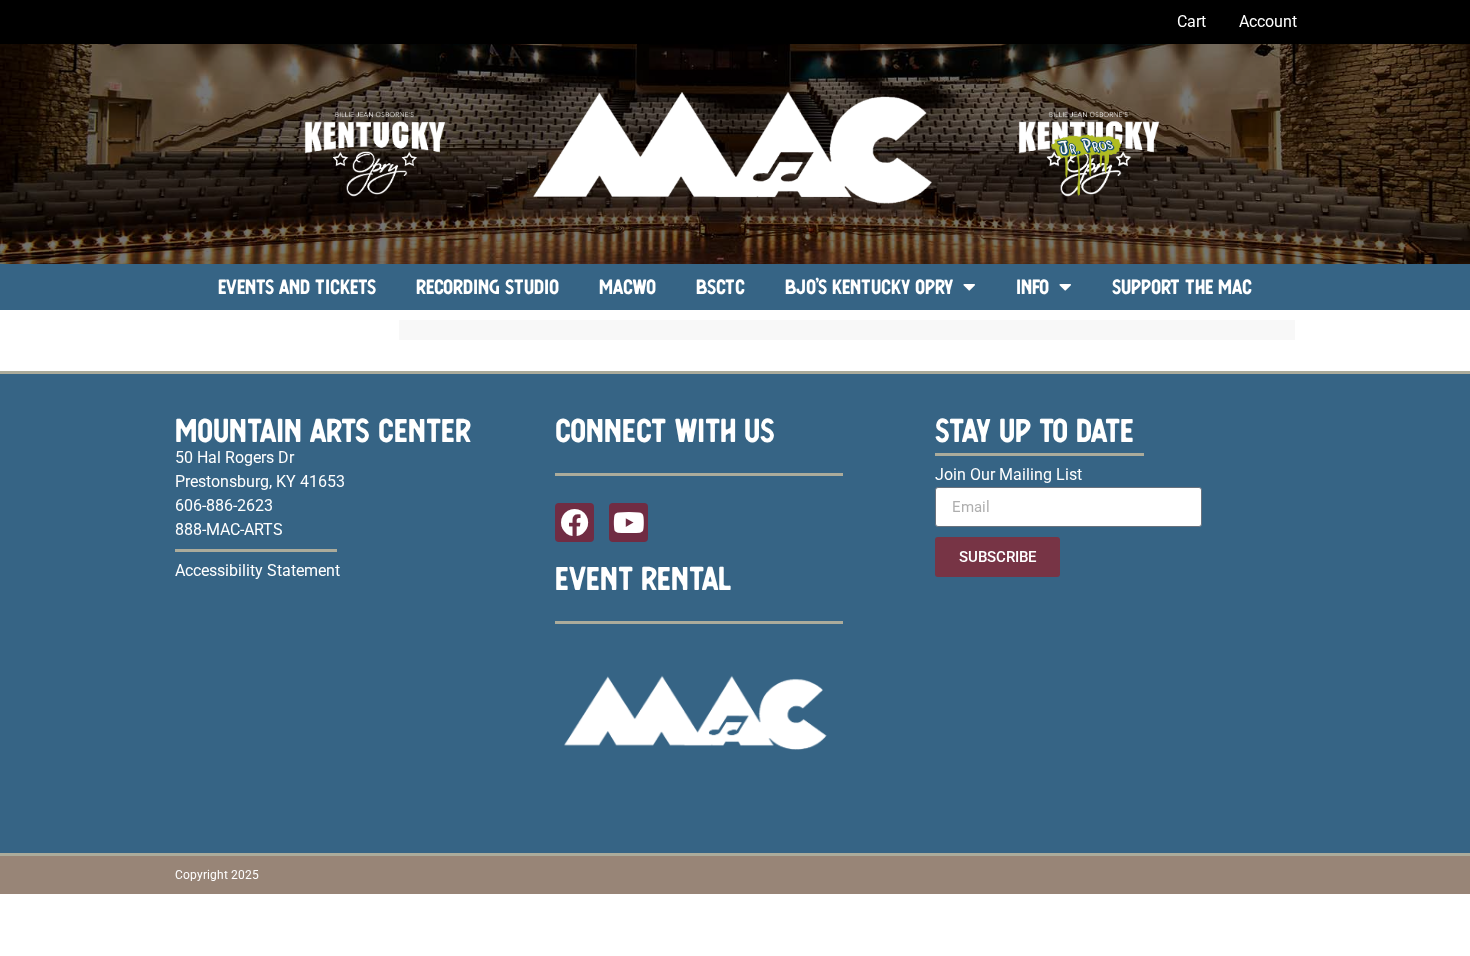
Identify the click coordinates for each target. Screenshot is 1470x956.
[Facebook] (574, 522)
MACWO (627, 286)
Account (1268, 21)
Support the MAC (1182, 286)
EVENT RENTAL (643, 578)
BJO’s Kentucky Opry (869, 286)
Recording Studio (487, 286)
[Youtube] (628, 522)
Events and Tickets (297, 286)
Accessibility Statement (257, 570)
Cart (1191, 21)
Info (1032, 286)
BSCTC (720, 286)
